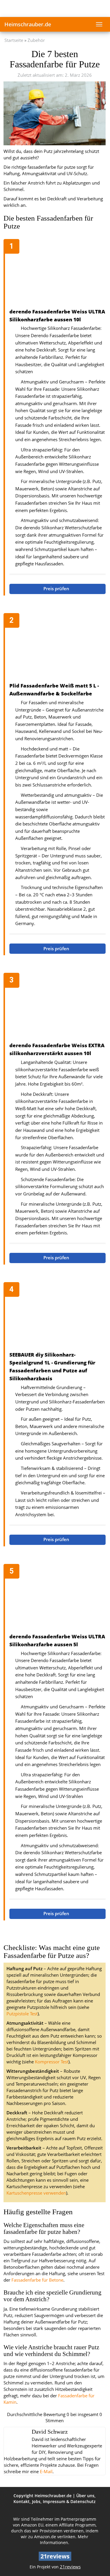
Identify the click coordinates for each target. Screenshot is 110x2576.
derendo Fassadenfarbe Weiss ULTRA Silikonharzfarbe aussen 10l (57, 315)
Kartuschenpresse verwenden (36, 2193)
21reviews (70, 2567)
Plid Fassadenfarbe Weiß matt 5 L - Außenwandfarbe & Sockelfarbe (54, 690)
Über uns (85, 2496)
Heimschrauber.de (28, 24)
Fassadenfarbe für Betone (37, 2280)
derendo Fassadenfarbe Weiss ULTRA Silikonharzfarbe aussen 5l (57, 1640)
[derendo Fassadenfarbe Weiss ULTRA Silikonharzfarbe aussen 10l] (57, 274)
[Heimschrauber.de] (55, 8)
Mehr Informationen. (64, 2540)
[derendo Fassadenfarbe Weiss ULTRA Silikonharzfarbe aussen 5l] (57, 1599)
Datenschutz (83, 2501)
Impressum (54, 2501)
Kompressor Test (52, 2062)
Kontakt (22, 2501)
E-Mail (46, 2472)
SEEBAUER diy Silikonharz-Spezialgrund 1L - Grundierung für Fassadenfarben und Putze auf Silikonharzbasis (52, 1367)
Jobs (36, 2501)
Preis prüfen (57, 589)
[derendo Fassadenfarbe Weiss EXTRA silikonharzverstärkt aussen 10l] (57, 1008)
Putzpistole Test (22, 2014)
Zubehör (36, 40)
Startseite (14, 40)
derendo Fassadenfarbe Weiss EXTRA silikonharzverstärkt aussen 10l (57, 1049)
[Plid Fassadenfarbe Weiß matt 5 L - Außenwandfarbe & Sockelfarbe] (57, 648)
